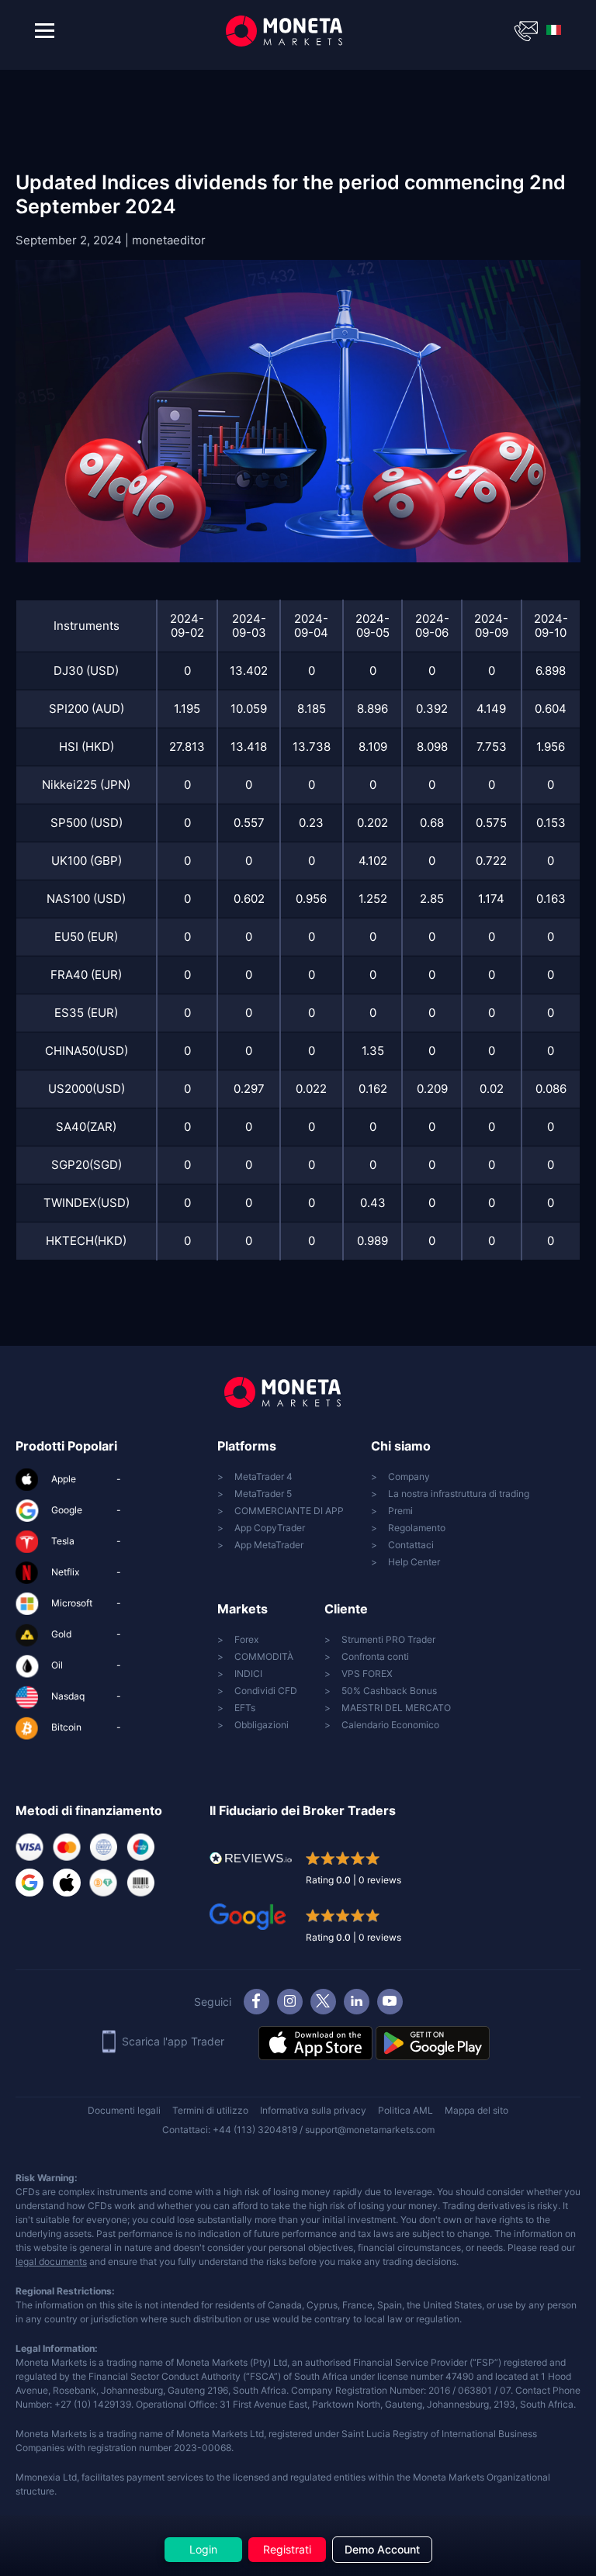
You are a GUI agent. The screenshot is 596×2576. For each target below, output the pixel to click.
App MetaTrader (269, 1545)
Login (203, 2549)
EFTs (245, 1708)
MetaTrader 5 (263, 1494)
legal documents (51, 2261)
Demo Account (382, 2549)
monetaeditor (169, 240)
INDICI (248, 1674)
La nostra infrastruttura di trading (459, 1494)
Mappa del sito (476, 2110)
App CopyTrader (270, 1528)
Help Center (414, 1562)
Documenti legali (124, 2110)
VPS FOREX (367, 1674)
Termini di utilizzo (210, 2110)
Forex (246, 1639)
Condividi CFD (266, 1691)
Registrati (287, 2549)
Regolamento (417, 1528)
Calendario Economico (390, 1725)
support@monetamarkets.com (370, 2130)
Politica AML (405, 2110)
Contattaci (411, 1545)
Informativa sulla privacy (313, 2110)
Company (409, 1476)
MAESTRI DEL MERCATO (396, 1708)
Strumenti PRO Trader (388, 1639)
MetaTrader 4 (263, 1476)
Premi (400, 1511)
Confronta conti (375, 1656)
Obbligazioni (262, 1725)
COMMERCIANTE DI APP (289, 1511)
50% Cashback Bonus (389, 1691)
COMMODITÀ (264, 1656)
